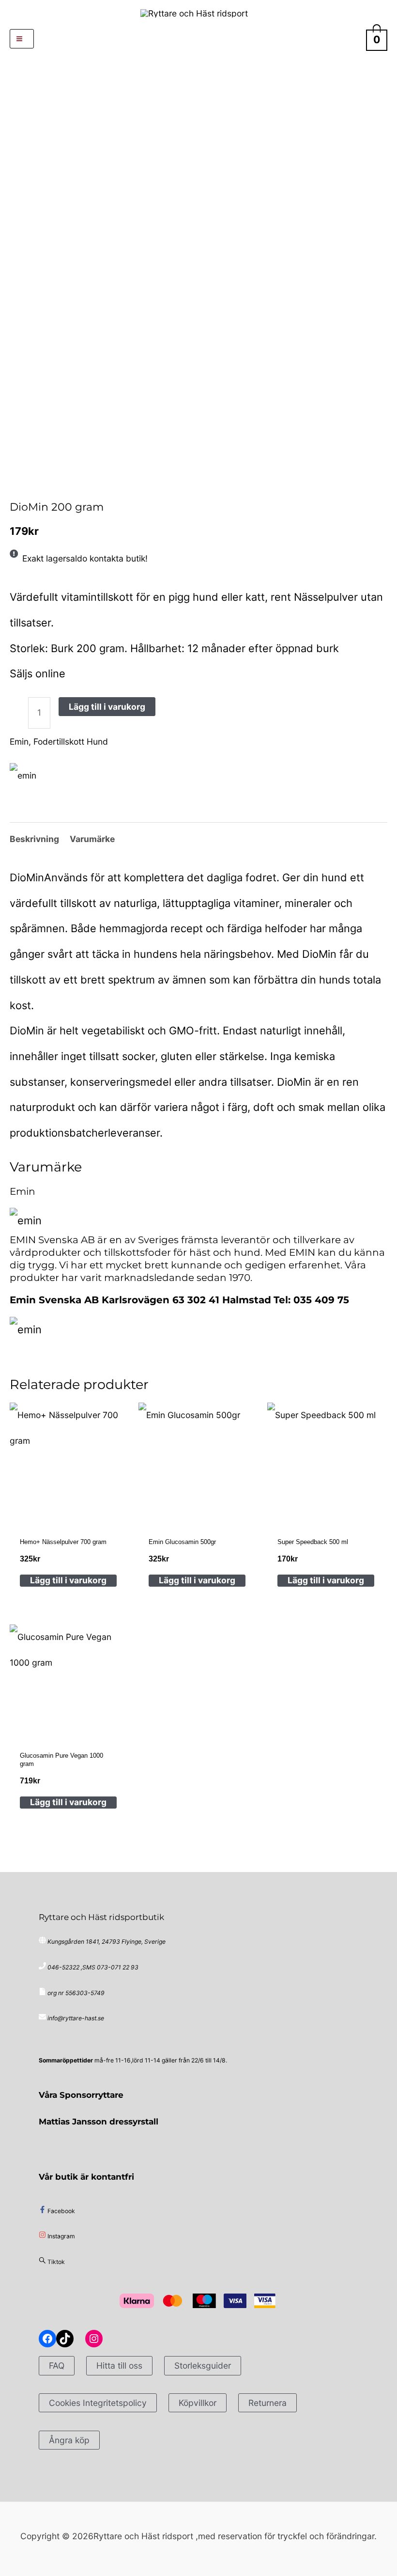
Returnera (267, 2403)
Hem (13, 484)
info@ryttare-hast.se (76, 2018)
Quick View (69, 1508)
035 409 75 (321, 1300)
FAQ (57, 2365)
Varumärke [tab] (92, 839)
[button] (199, 39)
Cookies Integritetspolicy (98, 2403)
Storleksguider (203, 2365)
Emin (43, 484)
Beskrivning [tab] (34, 839)
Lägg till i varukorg (107, 707)
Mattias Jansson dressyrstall (99, 2121)
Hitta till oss (119, 2365)
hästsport (28, 484)
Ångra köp (69, 2440)
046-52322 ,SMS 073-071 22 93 (93, 1967)
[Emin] (23, 776)
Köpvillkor (198, 2403)
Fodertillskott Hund (71, 742)
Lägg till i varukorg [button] (68, 1580)
